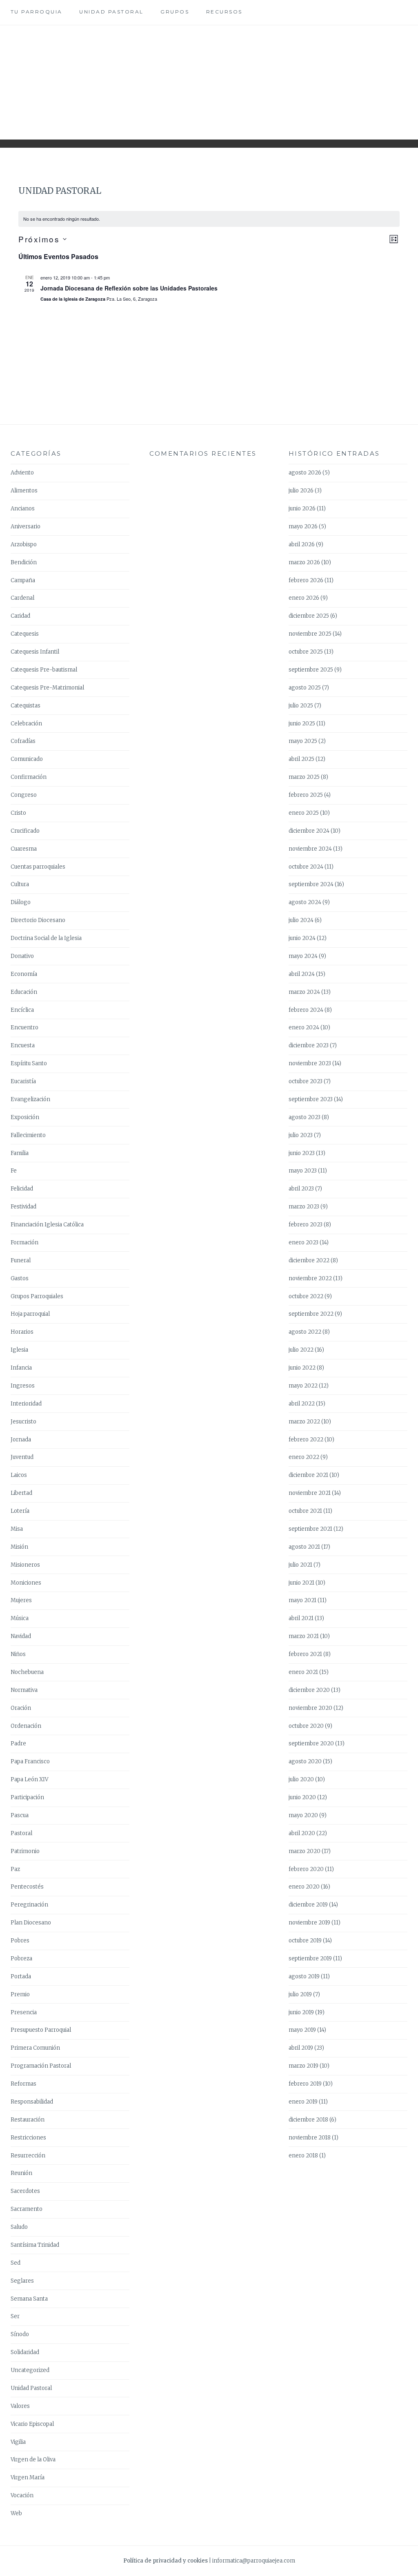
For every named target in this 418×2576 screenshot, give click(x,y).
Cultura (20, 884)
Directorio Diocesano (38, 920)
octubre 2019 (305, 1941)
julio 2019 (300, 1994)
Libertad (21, 1493)
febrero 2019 (305, 2084)
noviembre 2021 (310, 1493)
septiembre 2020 (311, 1744)
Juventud (22, 1457)
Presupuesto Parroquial (41, 2030)
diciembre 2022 (309, 1260)
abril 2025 (301, 759)
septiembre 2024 (311, 884)
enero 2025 (304, 813)
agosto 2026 (305, 473)
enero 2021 (303, 1672)
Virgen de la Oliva (33, 2460)
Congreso (24, 795)
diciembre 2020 (309, 1690)
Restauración (28, 2120)
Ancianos (23, 509)
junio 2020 (302, 1797)
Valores (20, 2406)
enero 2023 (303, 1243)
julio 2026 (301, 491)
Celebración (26, 724)
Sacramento (27, 2209)
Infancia (21, 1368)
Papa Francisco (30, 1761)
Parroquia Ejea (209, 76)
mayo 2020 (303, 1815)
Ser (15, 2316)
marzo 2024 (304, 992)
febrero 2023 (306, 1225)
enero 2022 (304, 1457)
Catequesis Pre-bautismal (44, 670)
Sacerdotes (25, 2191)
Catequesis (25, 634)
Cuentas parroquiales (38, 867)
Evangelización (30, 1099)
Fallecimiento (28, 1135)
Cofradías (23, 741)
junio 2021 (301, 1583)
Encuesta (23, 1045)
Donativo (22, 956)
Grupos (175, 12)
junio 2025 (302, 724)
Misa (17, 1529)
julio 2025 (301, 706)
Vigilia (18, 2442)
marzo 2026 (304, 562)
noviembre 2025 (310, 634)
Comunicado (27, 759)
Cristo (18, 813)
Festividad (23, 1207)
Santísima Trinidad (35, 2245)
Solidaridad (25, 2352)
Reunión (21, 2173)
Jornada (21, 1440)
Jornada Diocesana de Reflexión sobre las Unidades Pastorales (129, 288)
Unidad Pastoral (111, 12)
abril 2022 (302, 1404)
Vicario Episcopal (32, 2424)
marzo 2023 (304, 1207)
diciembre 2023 (309, 1045)
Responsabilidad (32, 2102)
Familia (20, 1153)
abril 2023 (301, 1189)
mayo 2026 (303, 527)
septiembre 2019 (310, 1959)
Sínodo (20, 2334)
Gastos (20, 1278)
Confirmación (29, 777)
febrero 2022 (306, 1440)
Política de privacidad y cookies (166, 2561)
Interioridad (26, 1404)
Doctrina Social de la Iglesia (46, 938)
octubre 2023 (306, 1081)
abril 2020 (302, 1833)
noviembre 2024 (310, 849)
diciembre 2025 (309, 616)
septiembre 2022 (311, 1314)
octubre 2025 (306, 652)
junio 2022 (302, 1368)
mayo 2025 (303, 741)
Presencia (24, 2012)
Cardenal (22, 598)
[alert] (209, 219)
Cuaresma (24, 849)
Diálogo (21, 902)
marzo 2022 (304, 1422)
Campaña (23, 580)
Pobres (20, 1941)
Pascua (20, 1815)
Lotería (20, 1511)
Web (16, 2513)
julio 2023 (301, 1135)
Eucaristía (23, 1081)
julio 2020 (301, 1779)
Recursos (224, 12)
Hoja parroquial (30, 1314)
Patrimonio (25, 1851)
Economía (24, 974)
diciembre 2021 (308, 1475)
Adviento (22, 473)
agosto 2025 (305, 688)
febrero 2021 (305, 1654)
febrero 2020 (306, 1869)
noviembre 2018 (310, 2138)
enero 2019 (303, 2102)
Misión (19, 1547)
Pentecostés (27, 1887)
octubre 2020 (306, 1726)
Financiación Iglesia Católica (47, 1225)
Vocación (22, 2495)
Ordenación (26, 1726)
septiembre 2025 (311, 670)
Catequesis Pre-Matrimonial (47, 688)
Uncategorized (30, 2370)
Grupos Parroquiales (37, 1296)
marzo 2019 (303, 2066)
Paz (15, 1869)
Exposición (25, 1117)
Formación (24, 1243)
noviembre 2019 (309, 1923)
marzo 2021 (304, 1636)
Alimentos (24, 491)
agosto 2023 (305, 1117)
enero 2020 (304, 1887)
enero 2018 (303, 2156)
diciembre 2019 (308, 1905)
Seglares (22, 2281)
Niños (18, 1654)
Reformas (23, 2084)
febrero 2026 (306, 580)
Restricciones (28, 2138)
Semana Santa (29, 2299)
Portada (21, 1976)
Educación (24, 992)
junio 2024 (302, 938)
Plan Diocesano (31, 1923)
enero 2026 (304, 598)
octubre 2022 (306, 1296)
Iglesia (19, 1350)
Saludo (19, 2227)
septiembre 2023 (311, 1099)
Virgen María (28, 2477)
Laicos (19, 1475)
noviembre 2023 (310, 1063)
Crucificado (25, 831)
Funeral (21, 1260)
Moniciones (26, 1583)
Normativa (24, 1690)
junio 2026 (302, 509)
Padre (18, 1744)
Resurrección (28, 2156)
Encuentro (24, 1028)
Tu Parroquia (37, 12)
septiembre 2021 (310, 1529)
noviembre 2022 (310, 1278)
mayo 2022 (303, 1386)
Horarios (22, 1332)
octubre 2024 (306, 867)
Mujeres (21, 1600)
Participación (27, 1797)
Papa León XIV (29, 1779)
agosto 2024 (305, 902)
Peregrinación (29, 1905)
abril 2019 (301, 2048)
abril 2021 (301, 1618)
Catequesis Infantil (35, 652)
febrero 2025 (306, 795)
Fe (14, 1171)
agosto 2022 (305, 1332)
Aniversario (26, 527)
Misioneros (25, 1565)
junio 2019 (301, 2012)
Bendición (24, 562)
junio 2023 (302, 1153)
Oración (21, 1708)
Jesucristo (23, 1422)
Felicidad (22, 1189)
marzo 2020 (305, 1851)
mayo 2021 (302, 1600)
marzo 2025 (304, 777)
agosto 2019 (304, 1976)
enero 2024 (304, 1028)
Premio (20, 1994)
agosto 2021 (304, 1547)
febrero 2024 (306, 1010)
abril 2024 (302, 974)
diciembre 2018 (308, 2120)
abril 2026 (302, 544)
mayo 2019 (302, 2030)
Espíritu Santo (29, 1063)
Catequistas (26, 706)
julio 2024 (301, 920)
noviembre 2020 (310, 1708)
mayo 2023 (303, 1171)
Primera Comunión (35, 2048)
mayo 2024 (303, 956)
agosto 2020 (305, 1761)
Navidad (21, 1636)
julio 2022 (301, 1350)
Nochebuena (27, 1672)
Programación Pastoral (41, 2066)
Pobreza (21, 1959)
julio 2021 (300, 1565)
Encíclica (22, 1010)
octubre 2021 (305, 1511)
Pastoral (21, 1833)
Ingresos (23, 1386)
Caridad (20, 616)
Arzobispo (24, 544)
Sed (16, 2263)
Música (20, 1618)
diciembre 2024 (309, 831)
